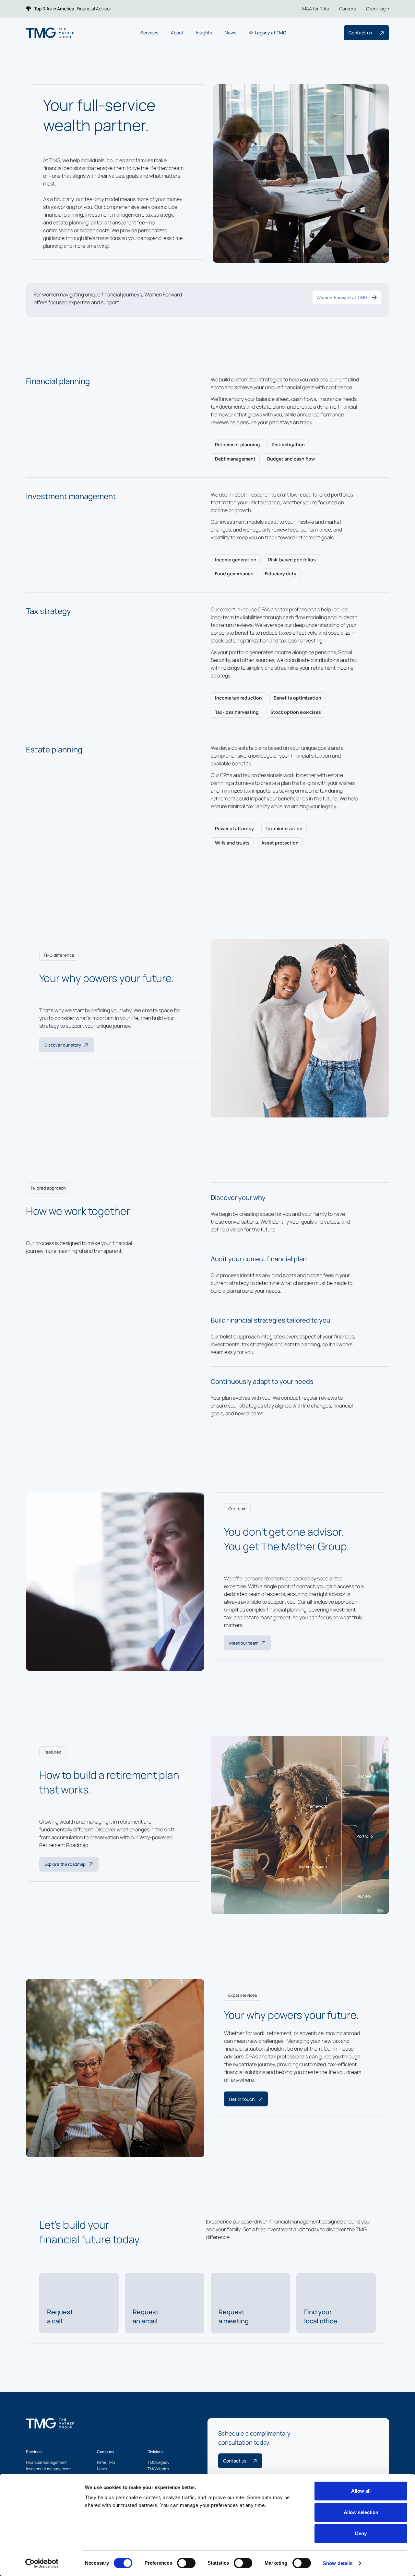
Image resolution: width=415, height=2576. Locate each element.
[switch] (186, 2563)
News (102, 2469)
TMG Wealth (158, 2469)
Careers (347, 9)
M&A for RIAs (315, 9)
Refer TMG (106, 2462)
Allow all (361, 2491)
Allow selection (361, 2512)
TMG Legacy (158, 2462)
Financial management (46, 2462)
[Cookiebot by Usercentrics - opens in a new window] (42, 2563)
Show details (338, 2563)
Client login (378, 9)
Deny (361, 2533)
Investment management (48, 2469)
